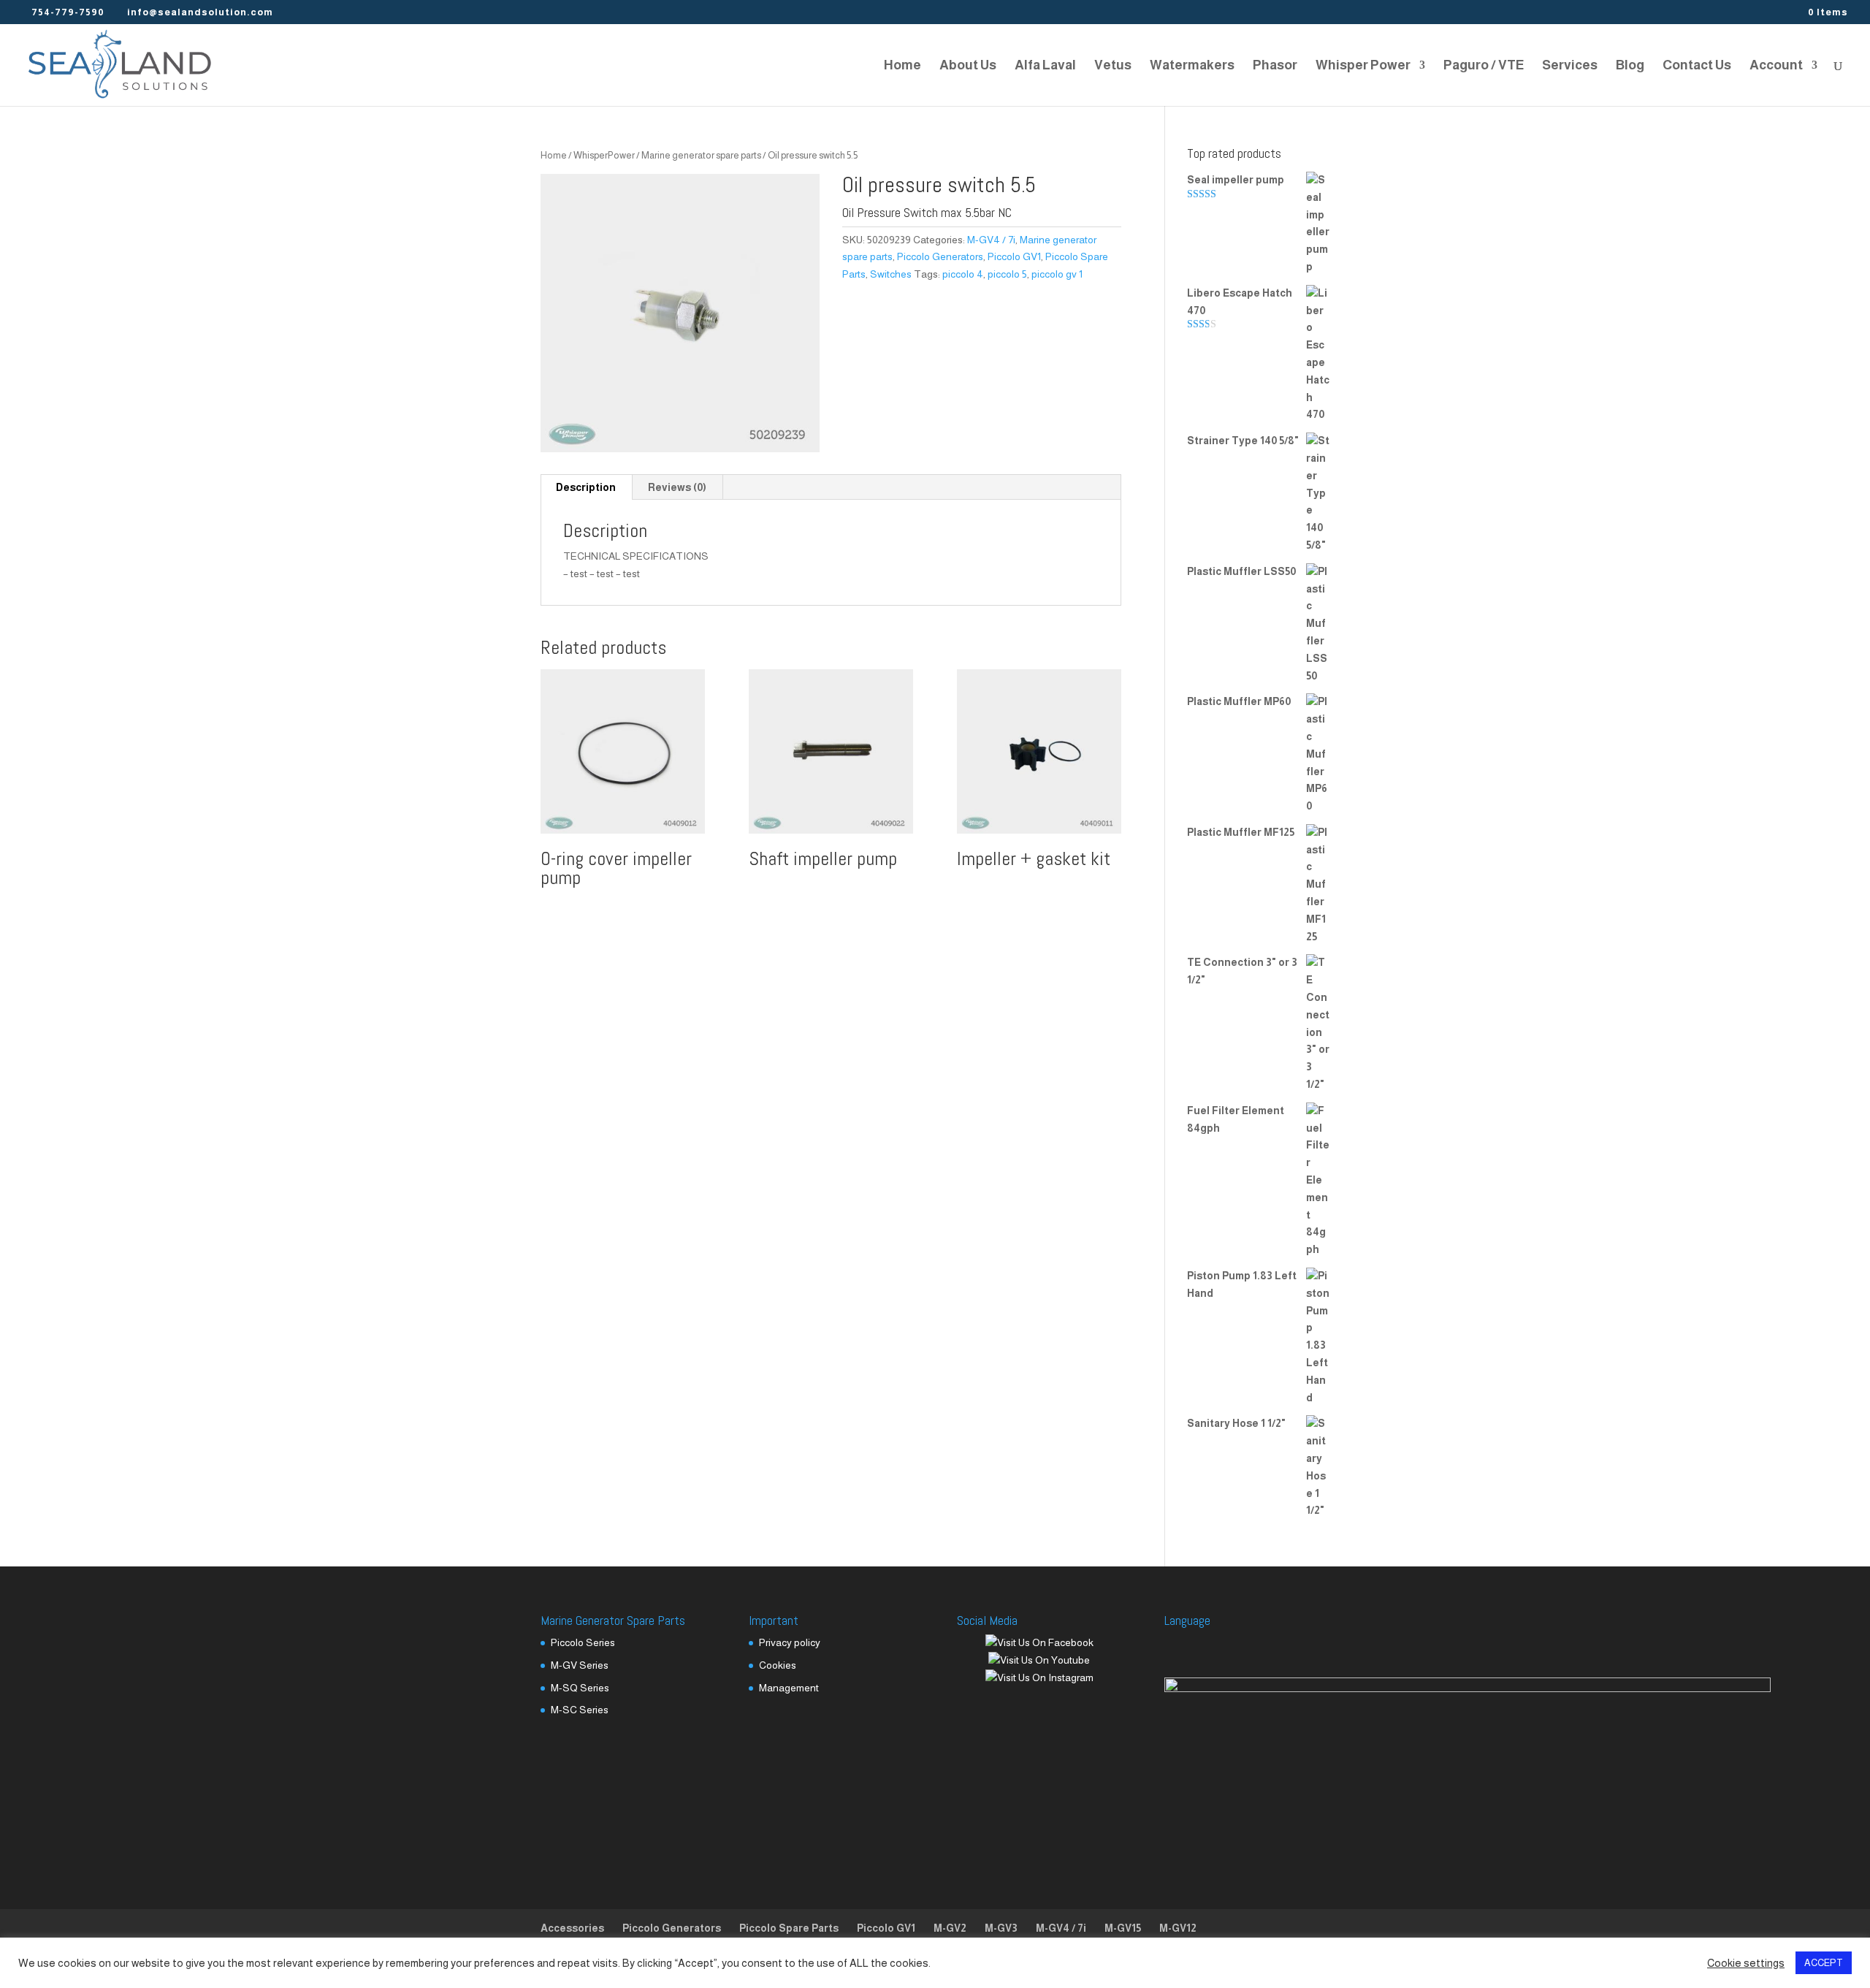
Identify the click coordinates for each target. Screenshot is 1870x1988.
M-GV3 (1001, 1928)
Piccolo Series (583, 1642)
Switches (891, 274)
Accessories (572, 1928)
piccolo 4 (963, 274)
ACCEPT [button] (1824, 1963)
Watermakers (1192, 66)
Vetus (1113, 66)
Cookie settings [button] (1746, 1963)
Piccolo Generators (940, 256)
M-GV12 (1178, 1928)
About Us (968, 66)
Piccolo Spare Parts (789, 1928)
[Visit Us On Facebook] (1039, 1642)
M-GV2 (950, 1928)
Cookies (778, 1665)
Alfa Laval (1045, 66)
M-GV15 (1123, 1928)
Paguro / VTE (1484, 66)
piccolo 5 (1007, 274)
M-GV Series (580, 1665)
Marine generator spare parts (701, 155)
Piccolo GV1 (1014, 256)
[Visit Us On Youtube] (1039, 1660)
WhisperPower (604, 155)
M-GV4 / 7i (991, 240)
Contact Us (1697, 66)
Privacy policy (790, 1642)
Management (789, 1688)
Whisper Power (1363, 66)
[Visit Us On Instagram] (1039, 1677)
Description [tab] (586, 487)
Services (1570, 66)
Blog (1630, 66)
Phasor (1275, 66)
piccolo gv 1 (1057, 274)
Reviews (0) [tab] (677, 487)
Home (902, 66)
